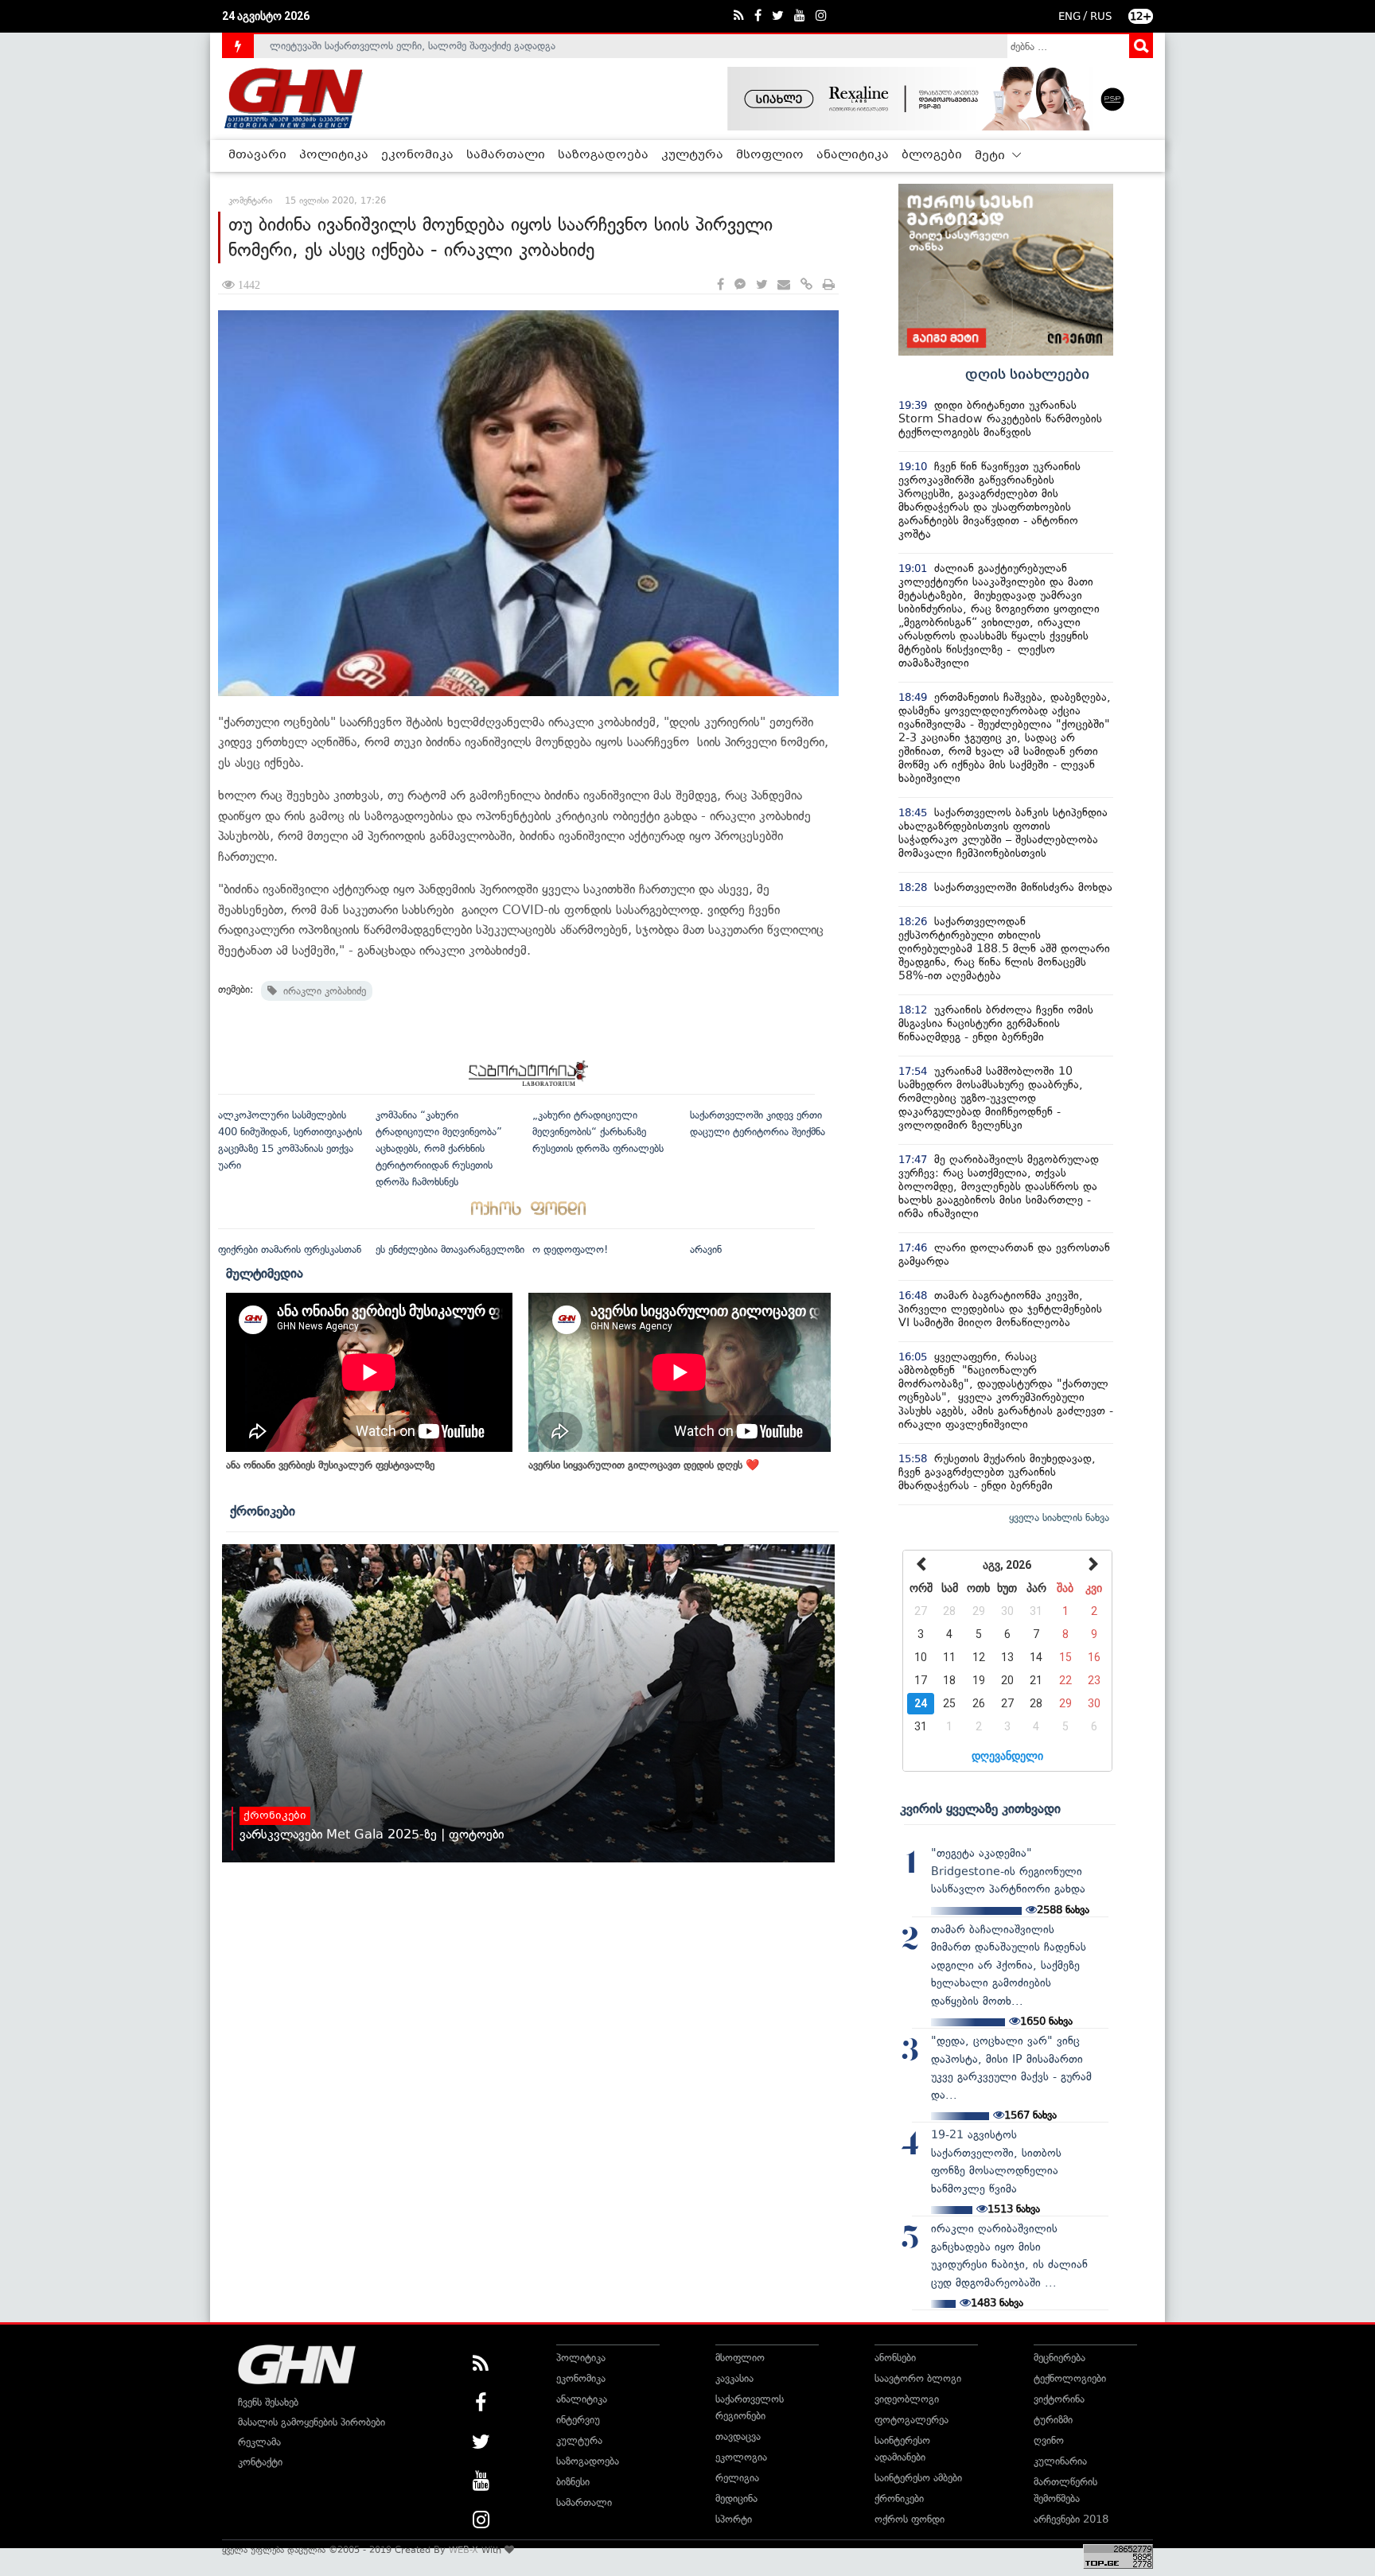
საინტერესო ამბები (918, 2478)
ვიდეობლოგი (907, 2399)
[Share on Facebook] (721, 285)
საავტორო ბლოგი (918, 2378)
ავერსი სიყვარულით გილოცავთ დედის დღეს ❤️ (644, 1465)
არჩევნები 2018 (1071, 2519)
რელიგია (737, 2478)
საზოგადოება (603, 155)
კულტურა (692, 155)
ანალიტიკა (853, 155)
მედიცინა (736, 2498)
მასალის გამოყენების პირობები (312, 2422)
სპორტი (734, 2519)
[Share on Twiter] (762, 285)
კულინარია (1060, 2461)
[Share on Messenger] (740, 285)
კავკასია (734, 2378)
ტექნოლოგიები (1070, 2378)
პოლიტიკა (334, 155)
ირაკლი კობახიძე (321, 991)
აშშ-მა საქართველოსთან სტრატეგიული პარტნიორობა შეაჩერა (418, 46)
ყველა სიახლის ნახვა (1059, 1518)
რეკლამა (259, 2442)
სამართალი (506, 155)
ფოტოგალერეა (911, 2420)
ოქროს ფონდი (910, 2519)
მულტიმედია (265, 1273)
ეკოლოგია (741, 2457)
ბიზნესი (573, 2482)
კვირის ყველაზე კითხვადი (980, 1808)
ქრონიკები (263, 1511)
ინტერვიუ (578, 2420)
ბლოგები (932, 155)
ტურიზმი (1053, 2420)
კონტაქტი (260, 2462)
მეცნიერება (1059, 2358)
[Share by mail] (784, 285)
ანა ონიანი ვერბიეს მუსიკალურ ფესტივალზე (330, 1465)
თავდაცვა (738, 2436)
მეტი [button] (991, 156)
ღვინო (1049, 2440)
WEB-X (464, 2550)
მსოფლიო (770, 155)
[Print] (829, 285)
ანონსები (895, 2358)
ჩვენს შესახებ (268, 2402)
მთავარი (257, 155)
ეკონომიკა (417, 155)
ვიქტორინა (1059, 2399)
